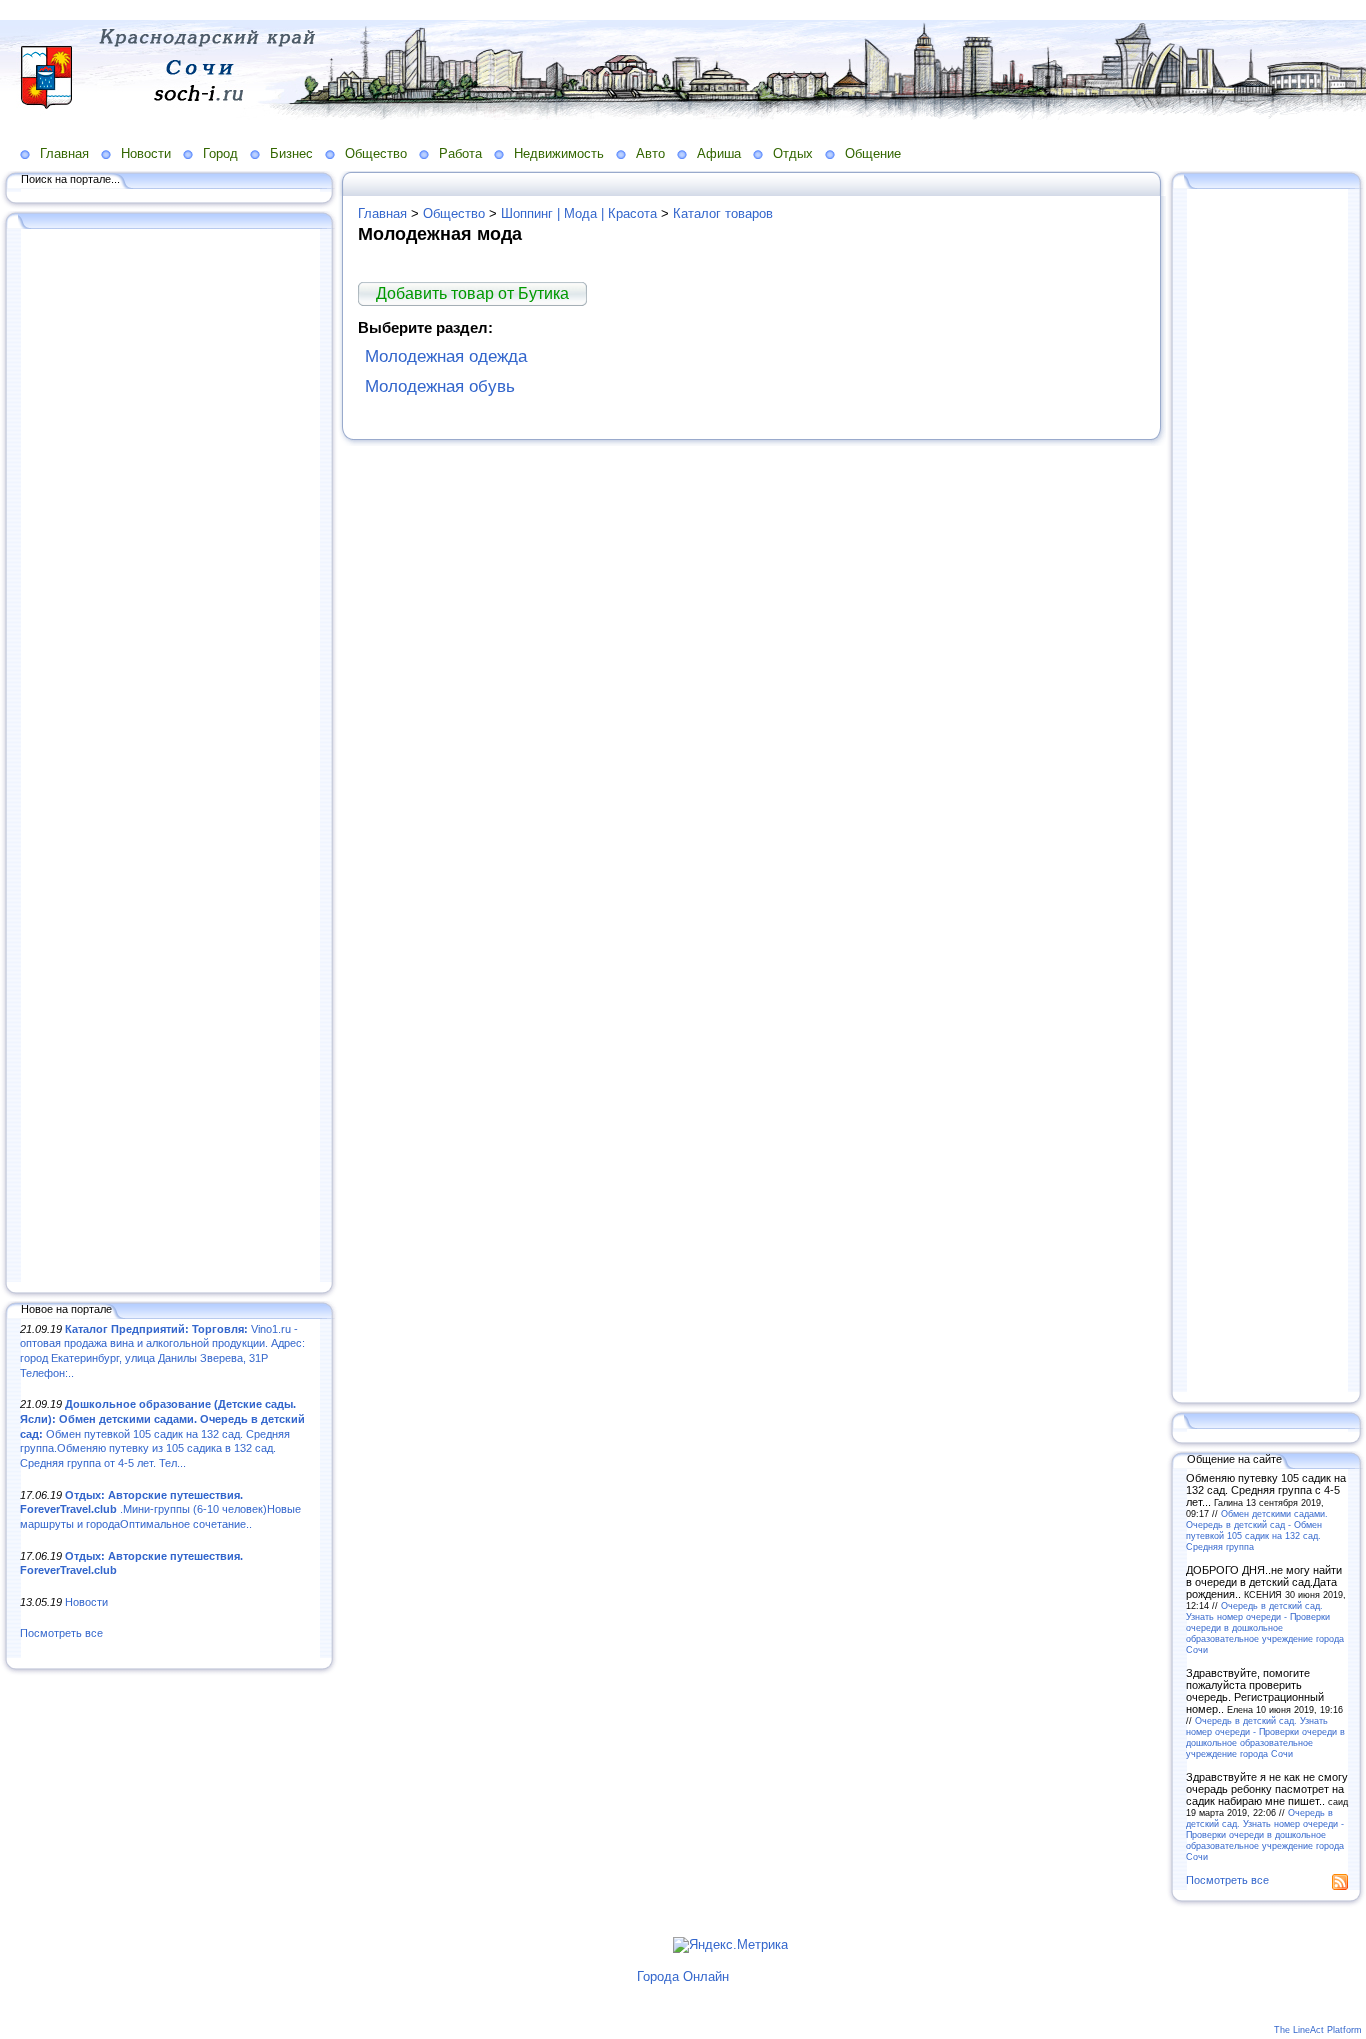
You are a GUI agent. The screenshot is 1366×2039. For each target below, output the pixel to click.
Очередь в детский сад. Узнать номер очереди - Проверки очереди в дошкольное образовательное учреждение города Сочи (1265, 1627)
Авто (650, 153)
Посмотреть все (61, 1633)
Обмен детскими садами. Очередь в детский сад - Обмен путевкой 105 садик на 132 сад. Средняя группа (1257, 1530)
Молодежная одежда (446, 356)
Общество (376, 153)
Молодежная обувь (440, 386)
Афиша (719, 153)
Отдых (793, 153)
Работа (460, 153)
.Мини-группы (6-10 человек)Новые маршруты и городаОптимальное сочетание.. (160, 1509)
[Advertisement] (170, 757)
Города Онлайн (683, 1976)
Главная (64, 153)
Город (220, 153)
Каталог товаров (723, 213)
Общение (873, 153)
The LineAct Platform (1318, 2030)
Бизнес (291, 153)
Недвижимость (559, 153)
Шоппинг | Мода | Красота (579, 213)
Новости (146, 153)
